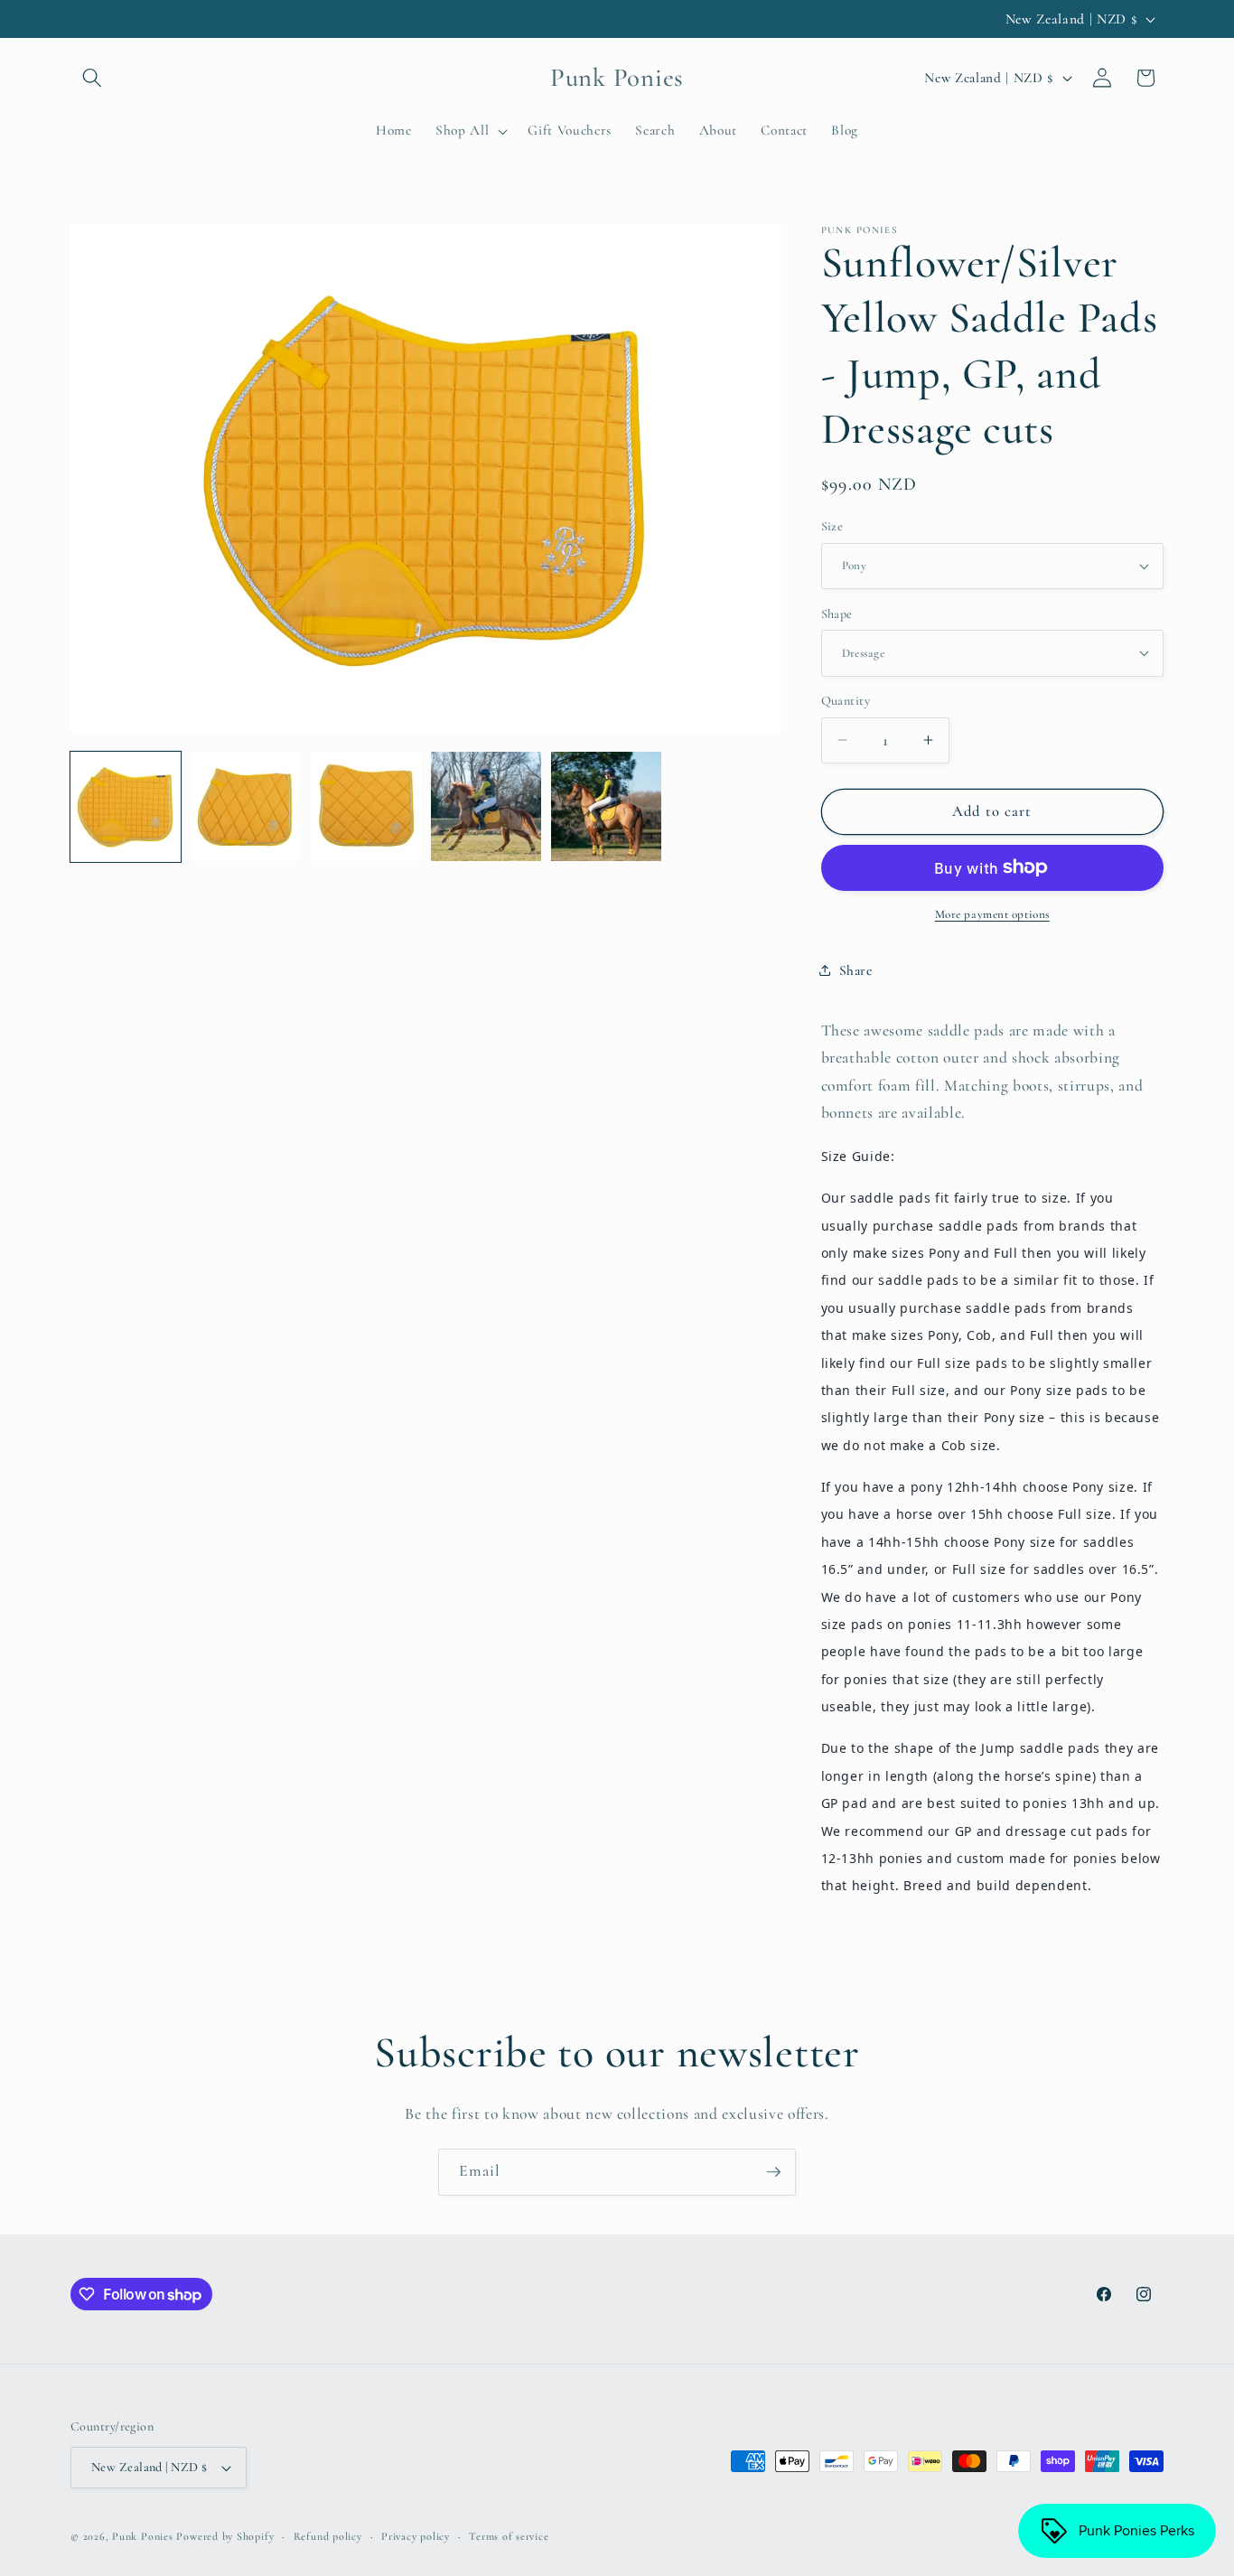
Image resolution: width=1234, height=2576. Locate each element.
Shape (837, 613)
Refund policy (328, 2536)
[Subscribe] (773, 2172)
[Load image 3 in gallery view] (366, 807)
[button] (92, 78)
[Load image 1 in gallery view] (126, 807)
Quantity (846, 701)
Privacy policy (416, 2536)
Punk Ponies (142, 2536)
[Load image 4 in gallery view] (486, 807)
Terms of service (509, 2536)
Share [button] (856, 970)
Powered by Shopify (225, 2536)
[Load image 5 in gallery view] (606, 807)
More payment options (992, 914)
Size (832, 526)
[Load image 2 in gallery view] (246, 807)
